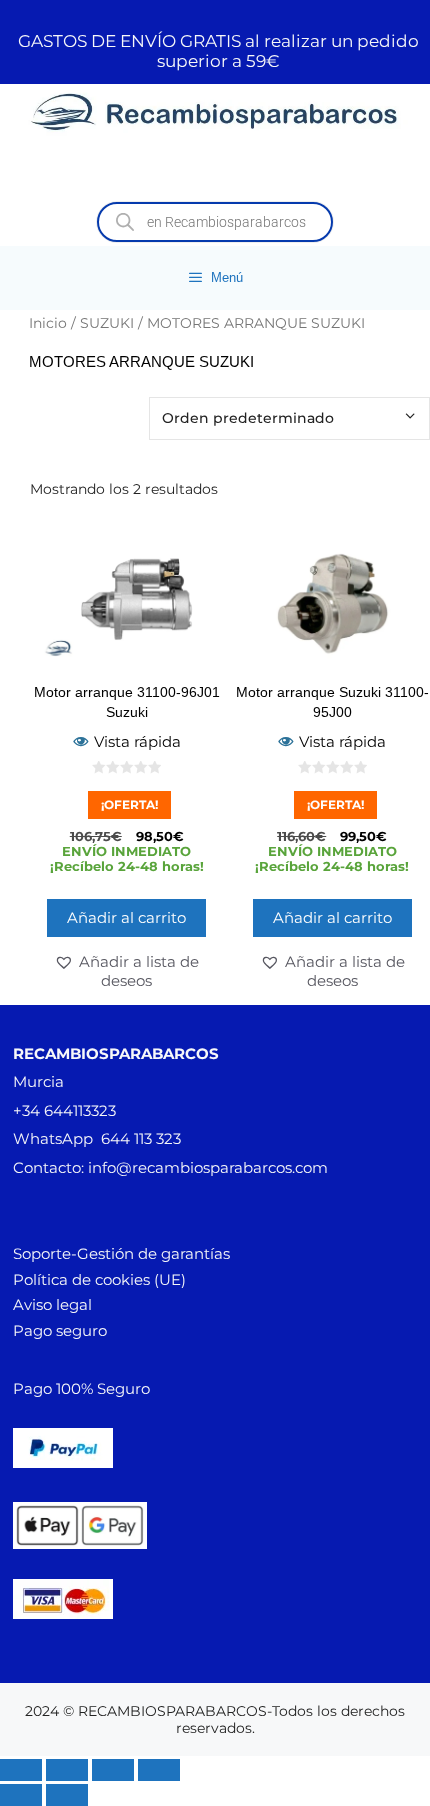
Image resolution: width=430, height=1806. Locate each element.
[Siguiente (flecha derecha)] (67, 1795)
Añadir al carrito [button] (126, 917)
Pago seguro (60, 1330)
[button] (127, 971)
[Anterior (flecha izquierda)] (21, 1795)
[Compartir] (113, 1770)
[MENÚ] (215, 170)
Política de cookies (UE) (99, 1279)
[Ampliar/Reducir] (21, 1770)
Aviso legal (52, 1304)
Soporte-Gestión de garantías (121, 1253)
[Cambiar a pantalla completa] (67, 1770)
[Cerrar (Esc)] (159, 1770)
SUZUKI (107, 323)
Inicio (48, 323)
